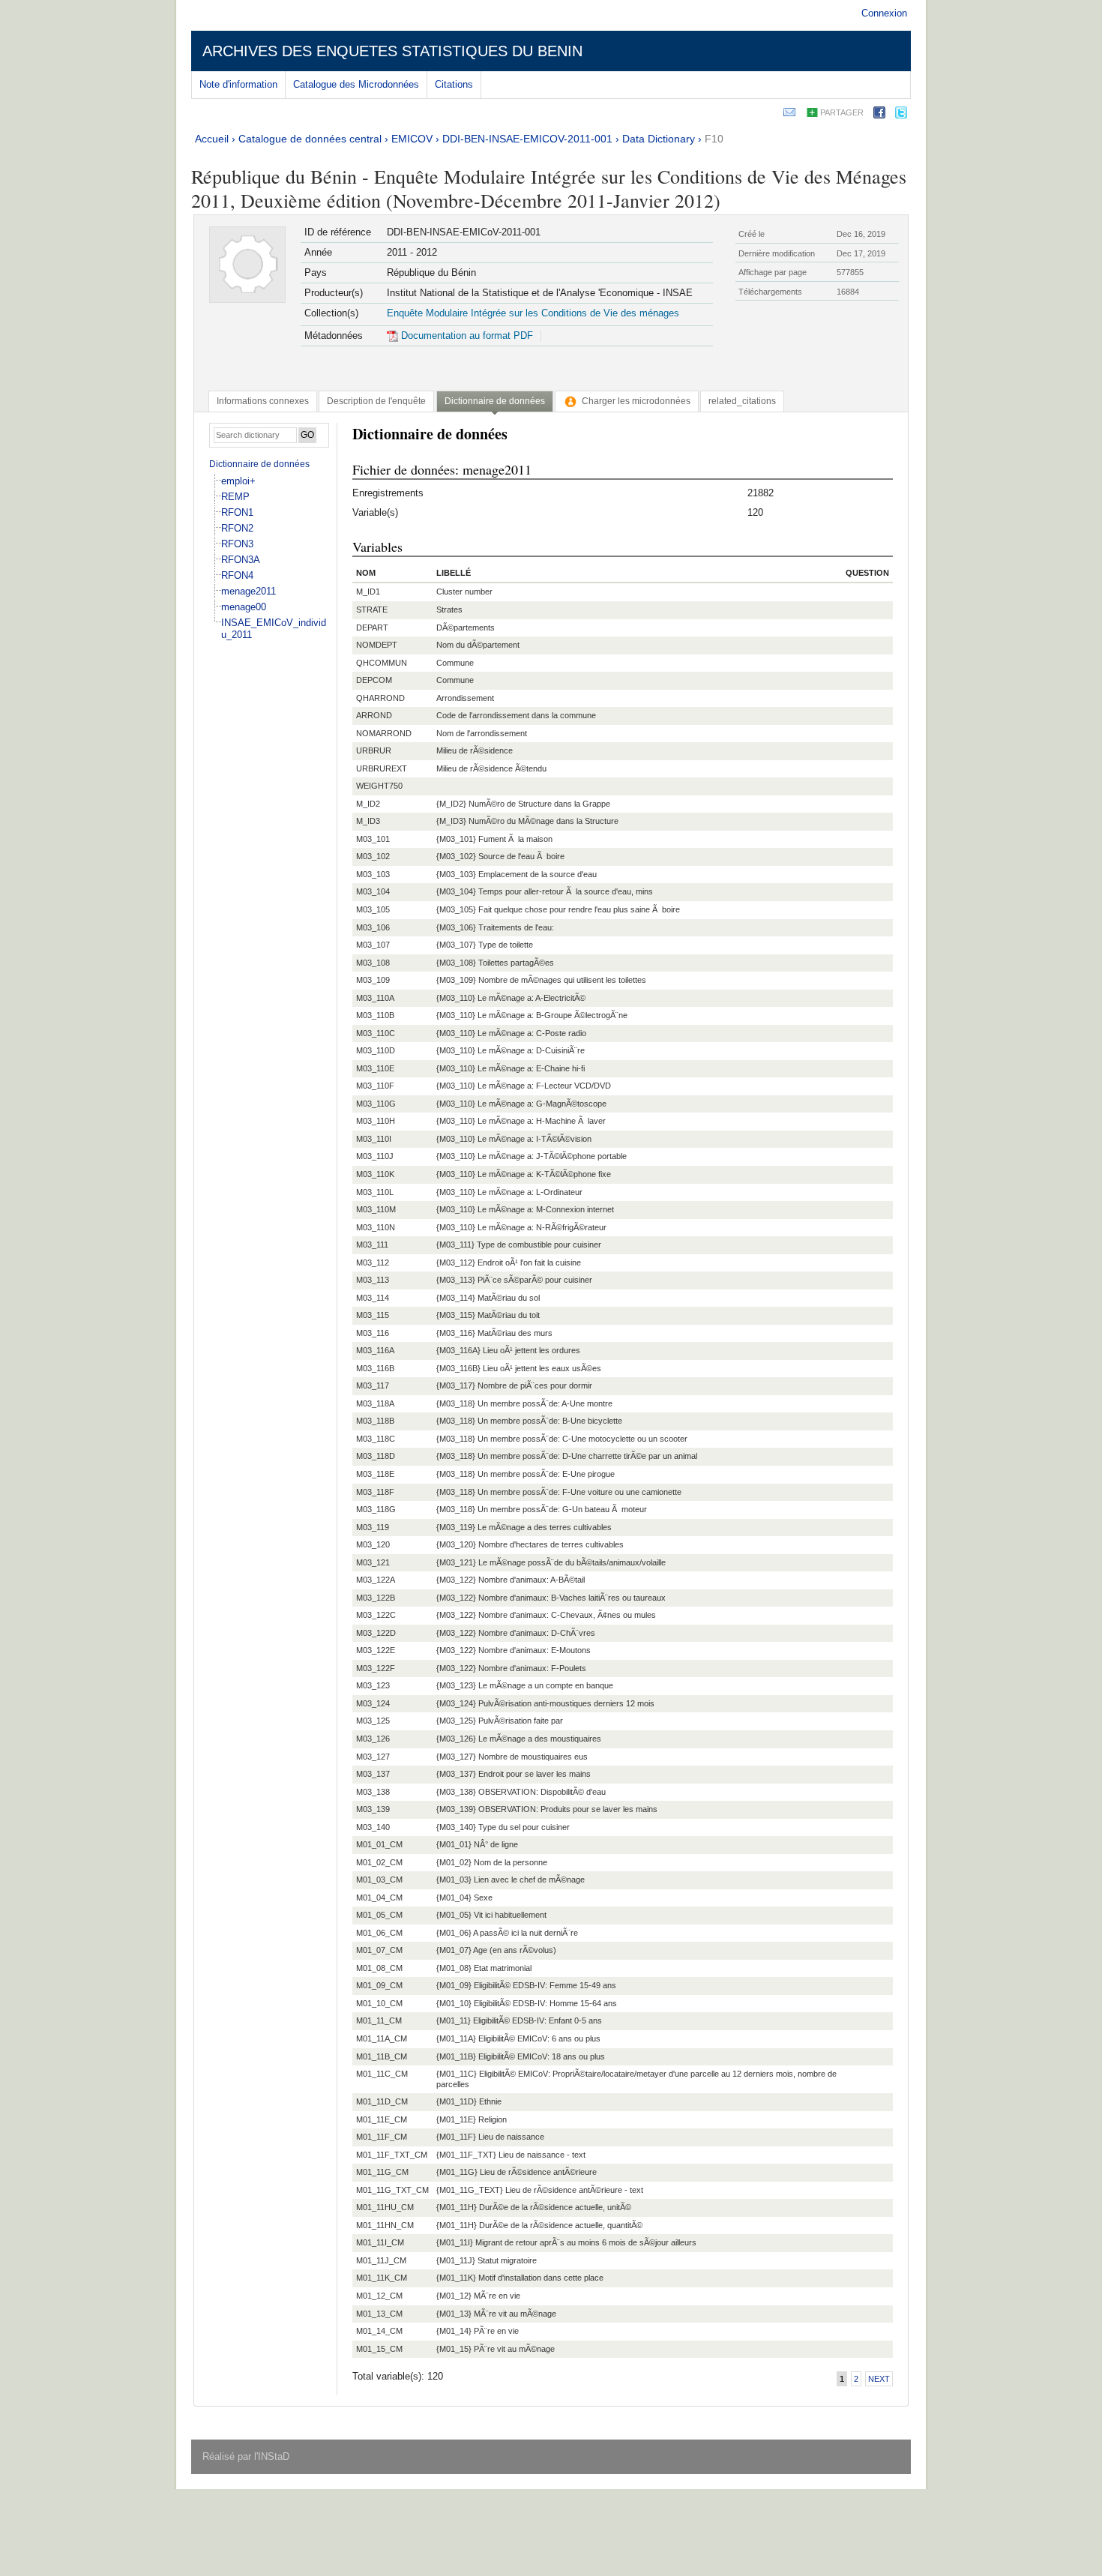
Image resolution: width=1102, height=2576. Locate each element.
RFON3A (241, 560)
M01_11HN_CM (385, 2225)
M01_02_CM (379, 1862)
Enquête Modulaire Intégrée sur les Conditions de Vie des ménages (533, 313)
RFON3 (237, 544)
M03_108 (373, 963)
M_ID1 (368, 592)
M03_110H (376, 1121)
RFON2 (237, 528)
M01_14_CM (379, 2331)
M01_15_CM (379, 2349)
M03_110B (375, 1015)
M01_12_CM (379, 2296)
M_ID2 (368, 804)
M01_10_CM (379, 2003)
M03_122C (376, 1615)
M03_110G (376, 1104)
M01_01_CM (379, 1844)
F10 (714, 139)
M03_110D (376, 1050)
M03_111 (372, 1245)
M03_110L (375, 1192)
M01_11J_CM (381, 2260)
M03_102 (373, 856)
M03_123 (373, 1685)
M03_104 (373, 891)
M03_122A (376, 1580)
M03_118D (376, 1456)
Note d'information (238, 84)
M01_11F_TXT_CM (392, 2155)
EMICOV (412, 139)
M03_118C (376, 1439)
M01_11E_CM (382, 2119)
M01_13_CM (379, 2314)
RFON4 (237, 575)
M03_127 (373, 1757)
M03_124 (373, 1703)
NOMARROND (384, 733)
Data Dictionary (659, 139)
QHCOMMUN (382, 663)
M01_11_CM (379, 2020)
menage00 (244, 607)
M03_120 (373, 1544)
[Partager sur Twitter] (901, 115)
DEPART (372, 628)
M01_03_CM (379, 1880)
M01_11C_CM (382, 2074)
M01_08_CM (379, 1968)
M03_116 (373, 1333)
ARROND (374, 715)
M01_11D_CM (382, 2101)
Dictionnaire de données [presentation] (495, 401)
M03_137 (373, 1774)
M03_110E (375, 1068)
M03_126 (373, 1739)
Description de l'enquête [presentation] (376, 401)
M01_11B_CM (382, 2056)
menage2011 (249, 591)
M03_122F (376, 1668)
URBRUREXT (382, 768)
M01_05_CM (379, 1915)
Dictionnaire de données (259, 464)
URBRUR (374, 750)
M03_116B (375, 1368)
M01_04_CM (379, 1898)
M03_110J (375, 1156)
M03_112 (373, 1263)
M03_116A (375, 1350)
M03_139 (373, 1809)
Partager (842, 112)
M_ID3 (368, 821)
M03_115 (373, 1315)
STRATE (372, 610)
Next (879, 2379)
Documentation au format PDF (466, 335)
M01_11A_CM (382, 2038)
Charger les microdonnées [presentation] (636, 401)
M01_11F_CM (382, 2137)
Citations (454, 84)
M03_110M (376, 1209)
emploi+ (238, 481)
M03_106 (373, 927)
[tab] (263, 401)
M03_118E (375, 1474)
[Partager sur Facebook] (879, 115)
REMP (235, 497)
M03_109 (373, 980)
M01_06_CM (379, 1933)
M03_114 (373, 1298)
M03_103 (373, 874)
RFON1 (237, 512)
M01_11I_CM (380, 2242)
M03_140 (373, 1827)
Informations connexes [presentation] (263, 401)
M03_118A (375, 1403)
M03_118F (375, 1492)
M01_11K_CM (382, 2278)
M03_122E (376, 1650)
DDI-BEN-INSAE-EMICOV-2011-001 (527, 139)
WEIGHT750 (379, 786)
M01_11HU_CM (385, 2207)
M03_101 (373, 839)
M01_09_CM (379, 1985)
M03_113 (373, 1280)
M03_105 (373, 909)
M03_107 (373, 945)
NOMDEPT (377, 645)
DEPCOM (374, 680)
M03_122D (376, 1633)
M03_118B (375, 1421)
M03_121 (373, 1562)
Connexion (884, 13)
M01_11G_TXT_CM (392, 2190)
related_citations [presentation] (742, 401)
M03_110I (374, 1139)
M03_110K (375, 1174)
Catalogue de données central (310, 139)
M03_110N (376, 1227)
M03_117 (373, 1385)
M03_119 (373, 1527)
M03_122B (376, 1598)
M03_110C (376, 1033)
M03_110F (375, 1086)
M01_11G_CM (382, 2172)
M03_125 (373, 1721)
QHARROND (380, 698)
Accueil (212, 139)
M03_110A (375, 998)
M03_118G (376, 1509)
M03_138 (373, 1792)
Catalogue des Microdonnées (356, 84)
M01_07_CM (379, 1950)
